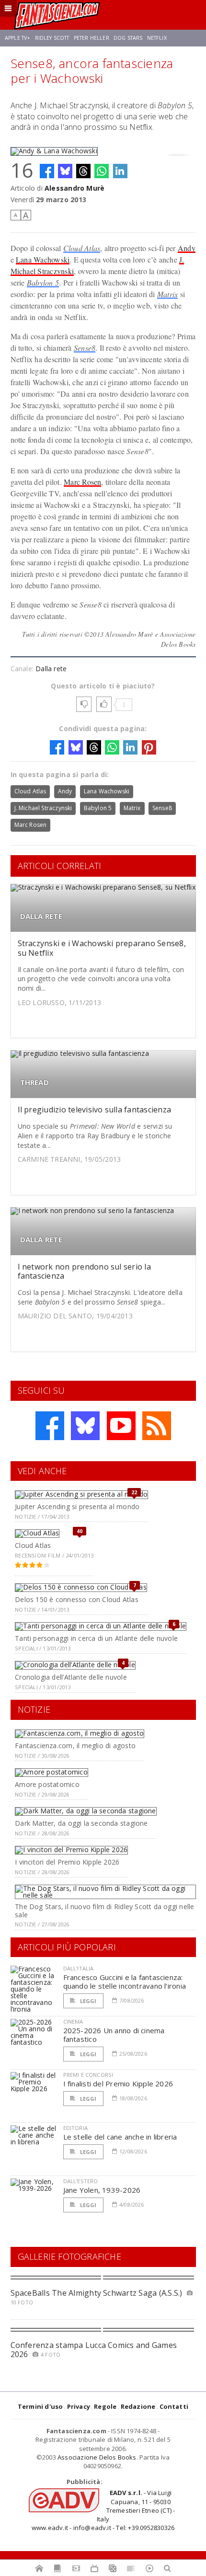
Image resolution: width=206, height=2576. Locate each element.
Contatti (174, 2406)
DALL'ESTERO (81, 2181)
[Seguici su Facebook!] (50, 1426)
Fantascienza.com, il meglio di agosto (75, 1746)
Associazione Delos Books (97, 2457)
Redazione (138, 2406)
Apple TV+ (17, 38)
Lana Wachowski (43, 259)
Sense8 (85, 348)
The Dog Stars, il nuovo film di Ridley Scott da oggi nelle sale (104, 1911)
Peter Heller (92, 38)
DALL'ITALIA (79, 1968)
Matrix (167, 294)
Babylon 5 (43, 282)
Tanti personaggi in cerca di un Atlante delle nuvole (96, 1638)
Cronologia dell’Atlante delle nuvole (71, 1677)
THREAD (34, 1082)
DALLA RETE (41, 916)
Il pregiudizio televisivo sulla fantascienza (95, 1110)
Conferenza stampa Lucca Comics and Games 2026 (94, 2350)
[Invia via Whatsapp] (102, 171)
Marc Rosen (82, 482)
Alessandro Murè (74, 188)
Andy (187, 248)
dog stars (128, 38)
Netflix (157, 38)
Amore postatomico (47, 1784)
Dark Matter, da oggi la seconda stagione (81, 1823)
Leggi (88, 2001)
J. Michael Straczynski (43, 808)
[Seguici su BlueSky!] (85, 1426)
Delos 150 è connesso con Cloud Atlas (77, 1599)
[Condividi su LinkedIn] (120, 171)
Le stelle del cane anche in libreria (120, 2137)
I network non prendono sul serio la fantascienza (84, 1271)
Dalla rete (51, 669)
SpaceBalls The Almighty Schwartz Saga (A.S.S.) (97, 2293)
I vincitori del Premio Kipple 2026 (67, 1862)
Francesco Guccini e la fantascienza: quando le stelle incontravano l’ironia (125, 1981)
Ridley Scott (52, 38)
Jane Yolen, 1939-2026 (102, 2190)
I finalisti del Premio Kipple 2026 (118, 2084)
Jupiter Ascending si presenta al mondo (77, 1506)
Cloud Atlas (82, 248)
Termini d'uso (40, 2406)
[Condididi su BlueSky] (65, 171)
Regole (105, 2406)
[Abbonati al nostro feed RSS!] (157, 1426)
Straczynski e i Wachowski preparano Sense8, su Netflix (102, 948)
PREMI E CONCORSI (88, 2075)
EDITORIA (75, 2128)
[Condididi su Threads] (83, 171)
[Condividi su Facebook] (47, 171)
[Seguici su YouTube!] (121, 1426)
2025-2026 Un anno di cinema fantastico (114, 2035)
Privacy (79, 2406)
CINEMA (73, 2021)
